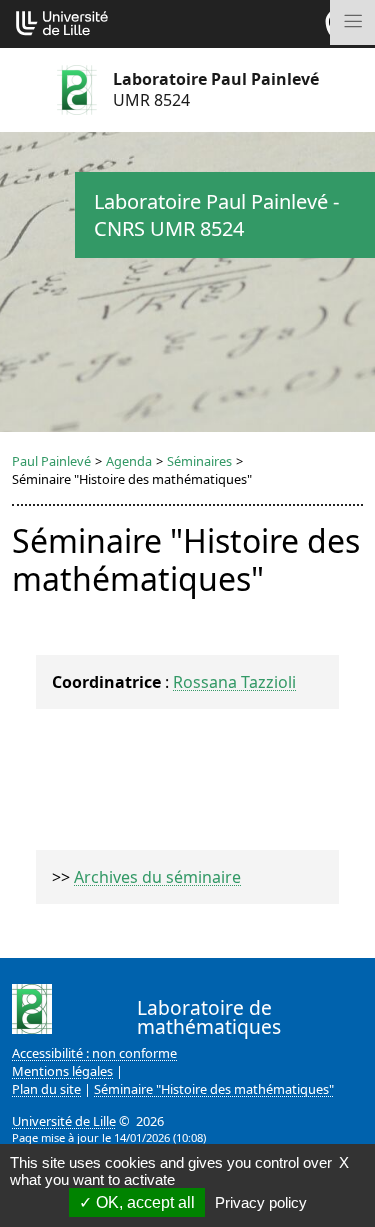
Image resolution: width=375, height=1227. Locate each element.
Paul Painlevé (51, 461)
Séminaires (199, 461)
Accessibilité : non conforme (94, 1053)
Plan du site (46, 1089)
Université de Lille (64, 1121)
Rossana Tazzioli (234, 682)
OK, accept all (143, 1202)
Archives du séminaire (157, 877)
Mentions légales (62, 1071)
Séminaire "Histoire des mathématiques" (214, 1089)
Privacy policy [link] (261, 1202)
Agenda (129, 461)
